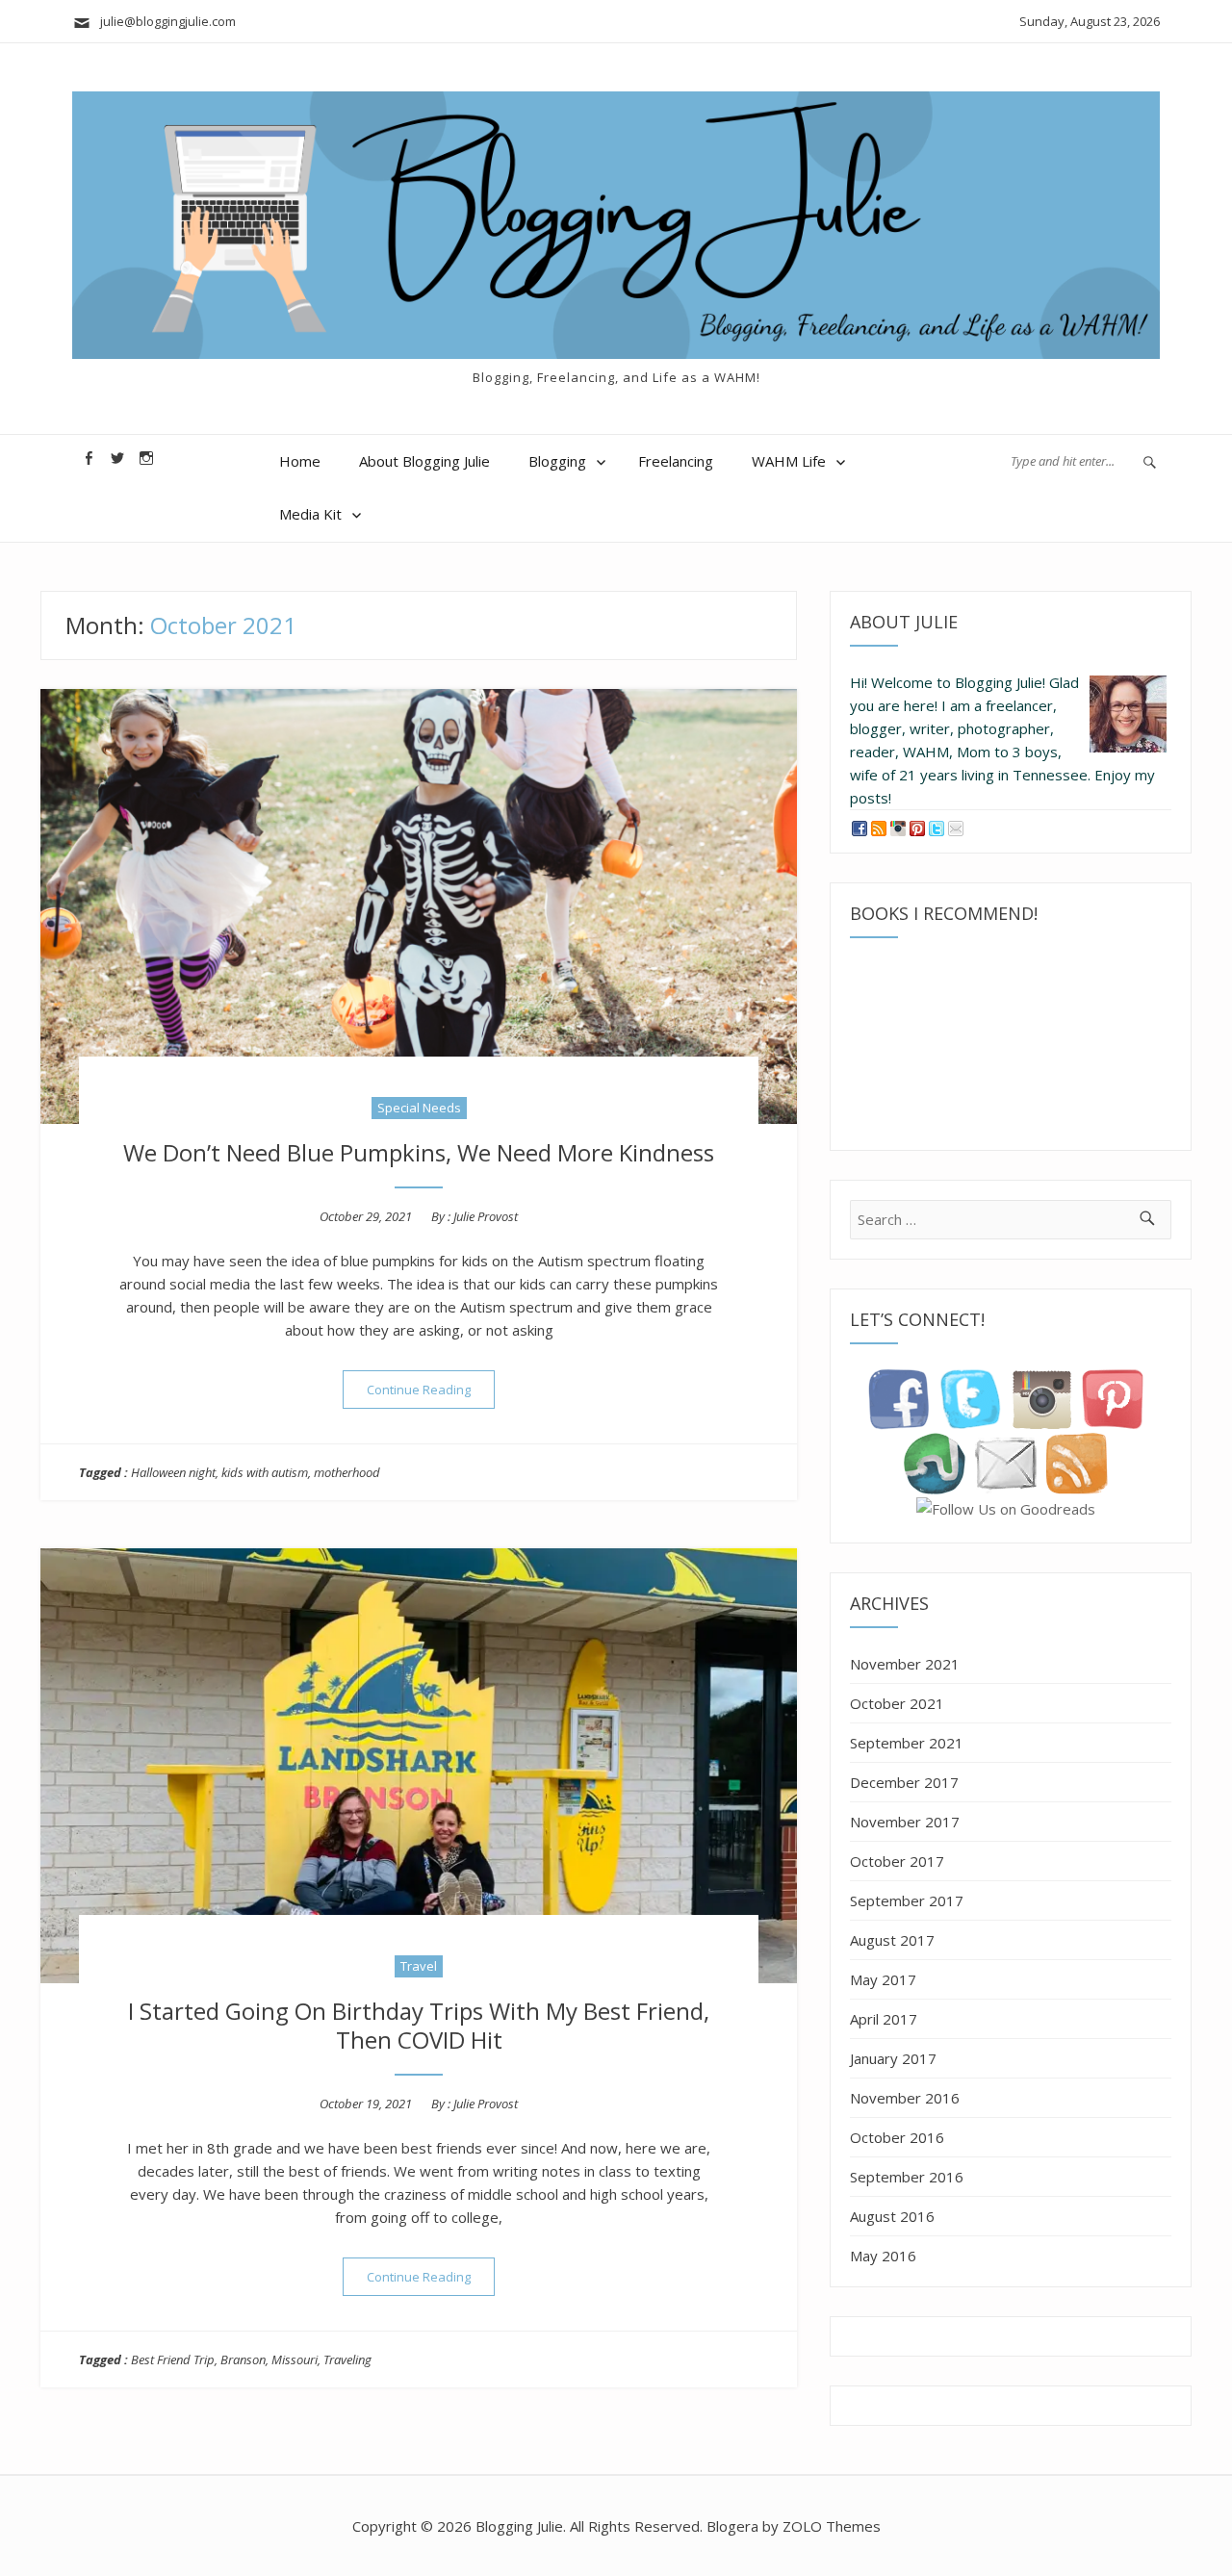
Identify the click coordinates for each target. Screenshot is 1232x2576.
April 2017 (884, 2019)
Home (300, 461)
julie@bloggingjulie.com (164, 21)
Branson (243, 2359)
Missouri (295, 2359)
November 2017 (905, 1822)
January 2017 (893, 2058)
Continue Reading (431, 1389)
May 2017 (883, 1979)
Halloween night (173, 1472)
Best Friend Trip (173, 2359)
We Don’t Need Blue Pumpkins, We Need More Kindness (419, 1152)
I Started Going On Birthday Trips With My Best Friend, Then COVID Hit (419, 2025)
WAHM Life (789, 461)
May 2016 (883, 2256)
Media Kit (310, 514)
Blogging (557, 461)
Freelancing (676, 461)
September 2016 (907, 2177)
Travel (419, 1966)
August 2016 (892, 2216)
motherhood (347, 1472)
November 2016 (905, 2098)
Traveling (347, 2359)
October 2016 (897, 2137)
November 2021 (905, 1664)
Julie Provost (486, 1216)
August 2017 (892, 1940)
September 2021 (907, 1743)
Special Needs (419, 1108)
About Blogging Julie (424, 461)
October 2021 (897, 1703)
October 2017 (897, 1861)
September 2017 (907, 1900)
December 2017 (904, 1782)
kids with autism (265, 1472)
